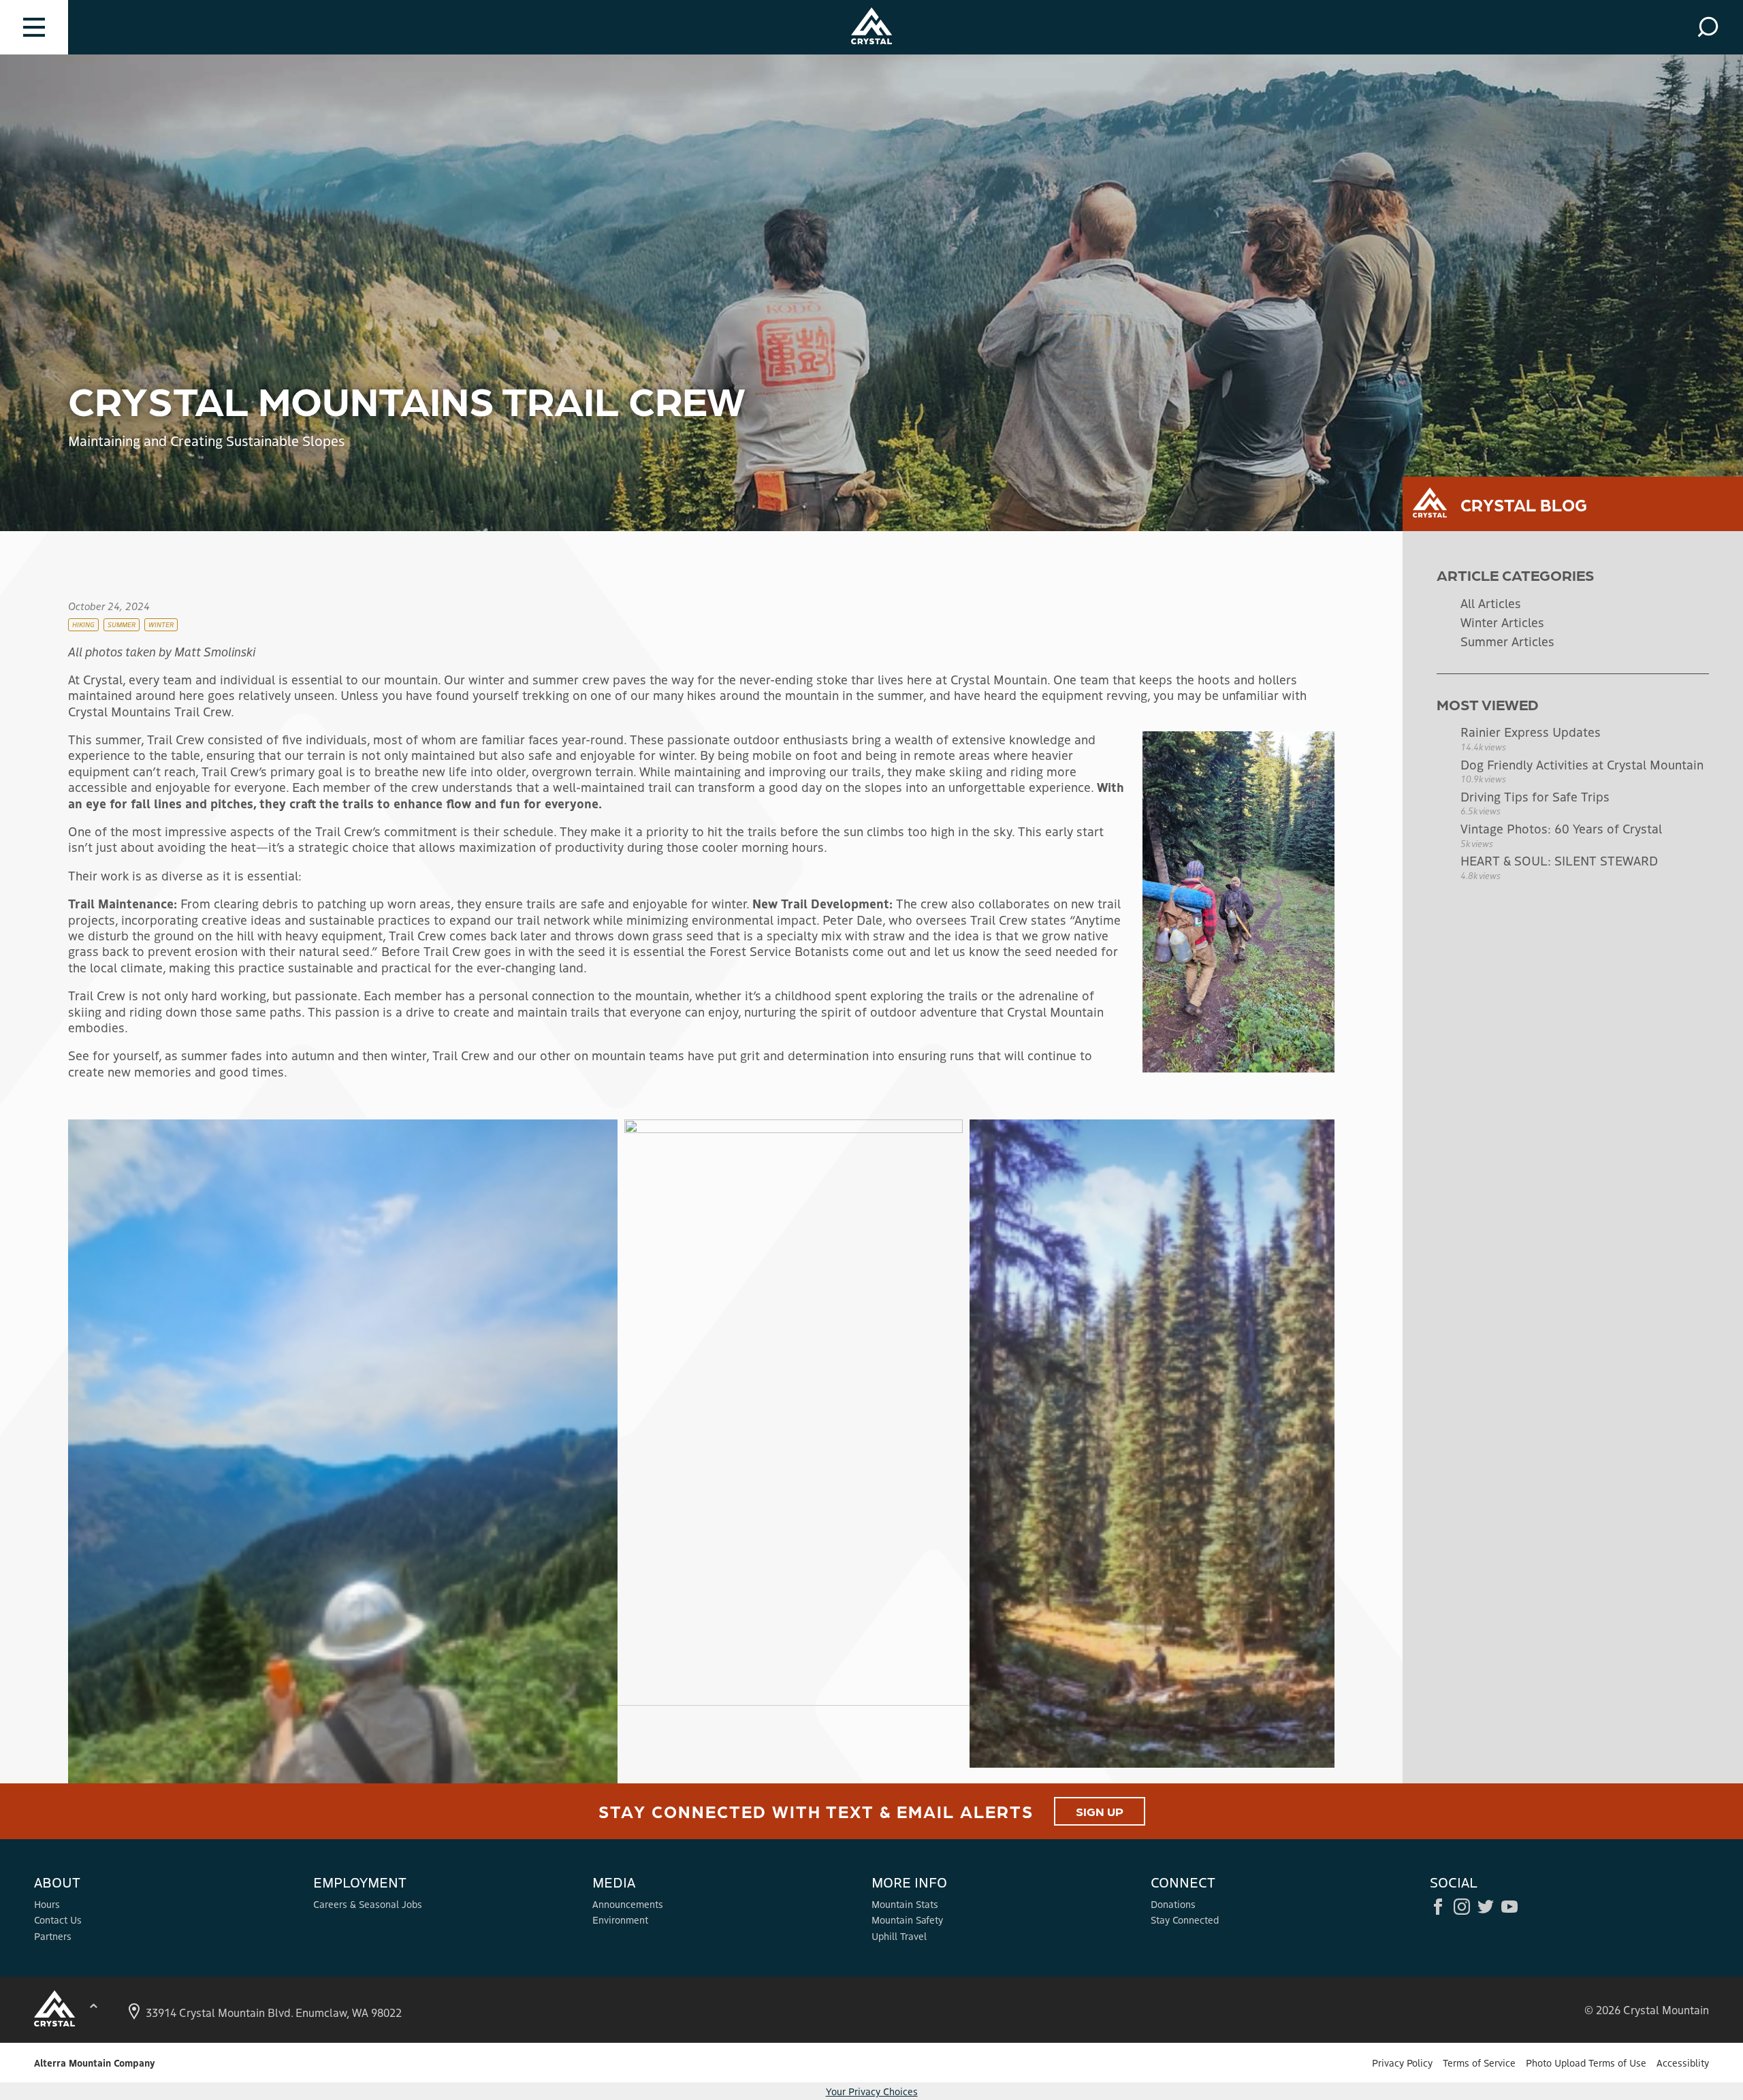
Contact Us (58, 1920)
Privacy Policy (1402, 2063)
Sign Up (1100, 1811)
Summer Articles (1507, 641)
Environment (620, 1920)
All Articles (1491, 603)
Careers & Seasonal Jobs (368, 1904)
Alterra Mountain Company (94, 2063)
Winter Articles (1502, 622)
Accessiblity (1683, 2063)
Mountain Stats (905, 1904)
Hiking (83, 624)
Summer (122, 624)
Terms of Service (1479, 2063)
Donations (1173, 1904)
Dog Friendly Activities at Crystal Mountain (1582, 764)
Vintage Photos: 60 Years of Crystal (1561, 828)
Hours (47, 1904)
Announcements (628, 1904)
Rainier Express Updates (1531, 731)
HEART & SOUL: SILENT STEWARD (1559, 860)
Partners (53, 1936)
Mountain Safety (907, 1920)
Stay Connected (1185, 1920)
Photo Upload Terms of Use (1586, 2063)
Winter (161, 624)
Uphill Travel (899, 1936)
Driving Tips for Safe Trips (1535, 796)
